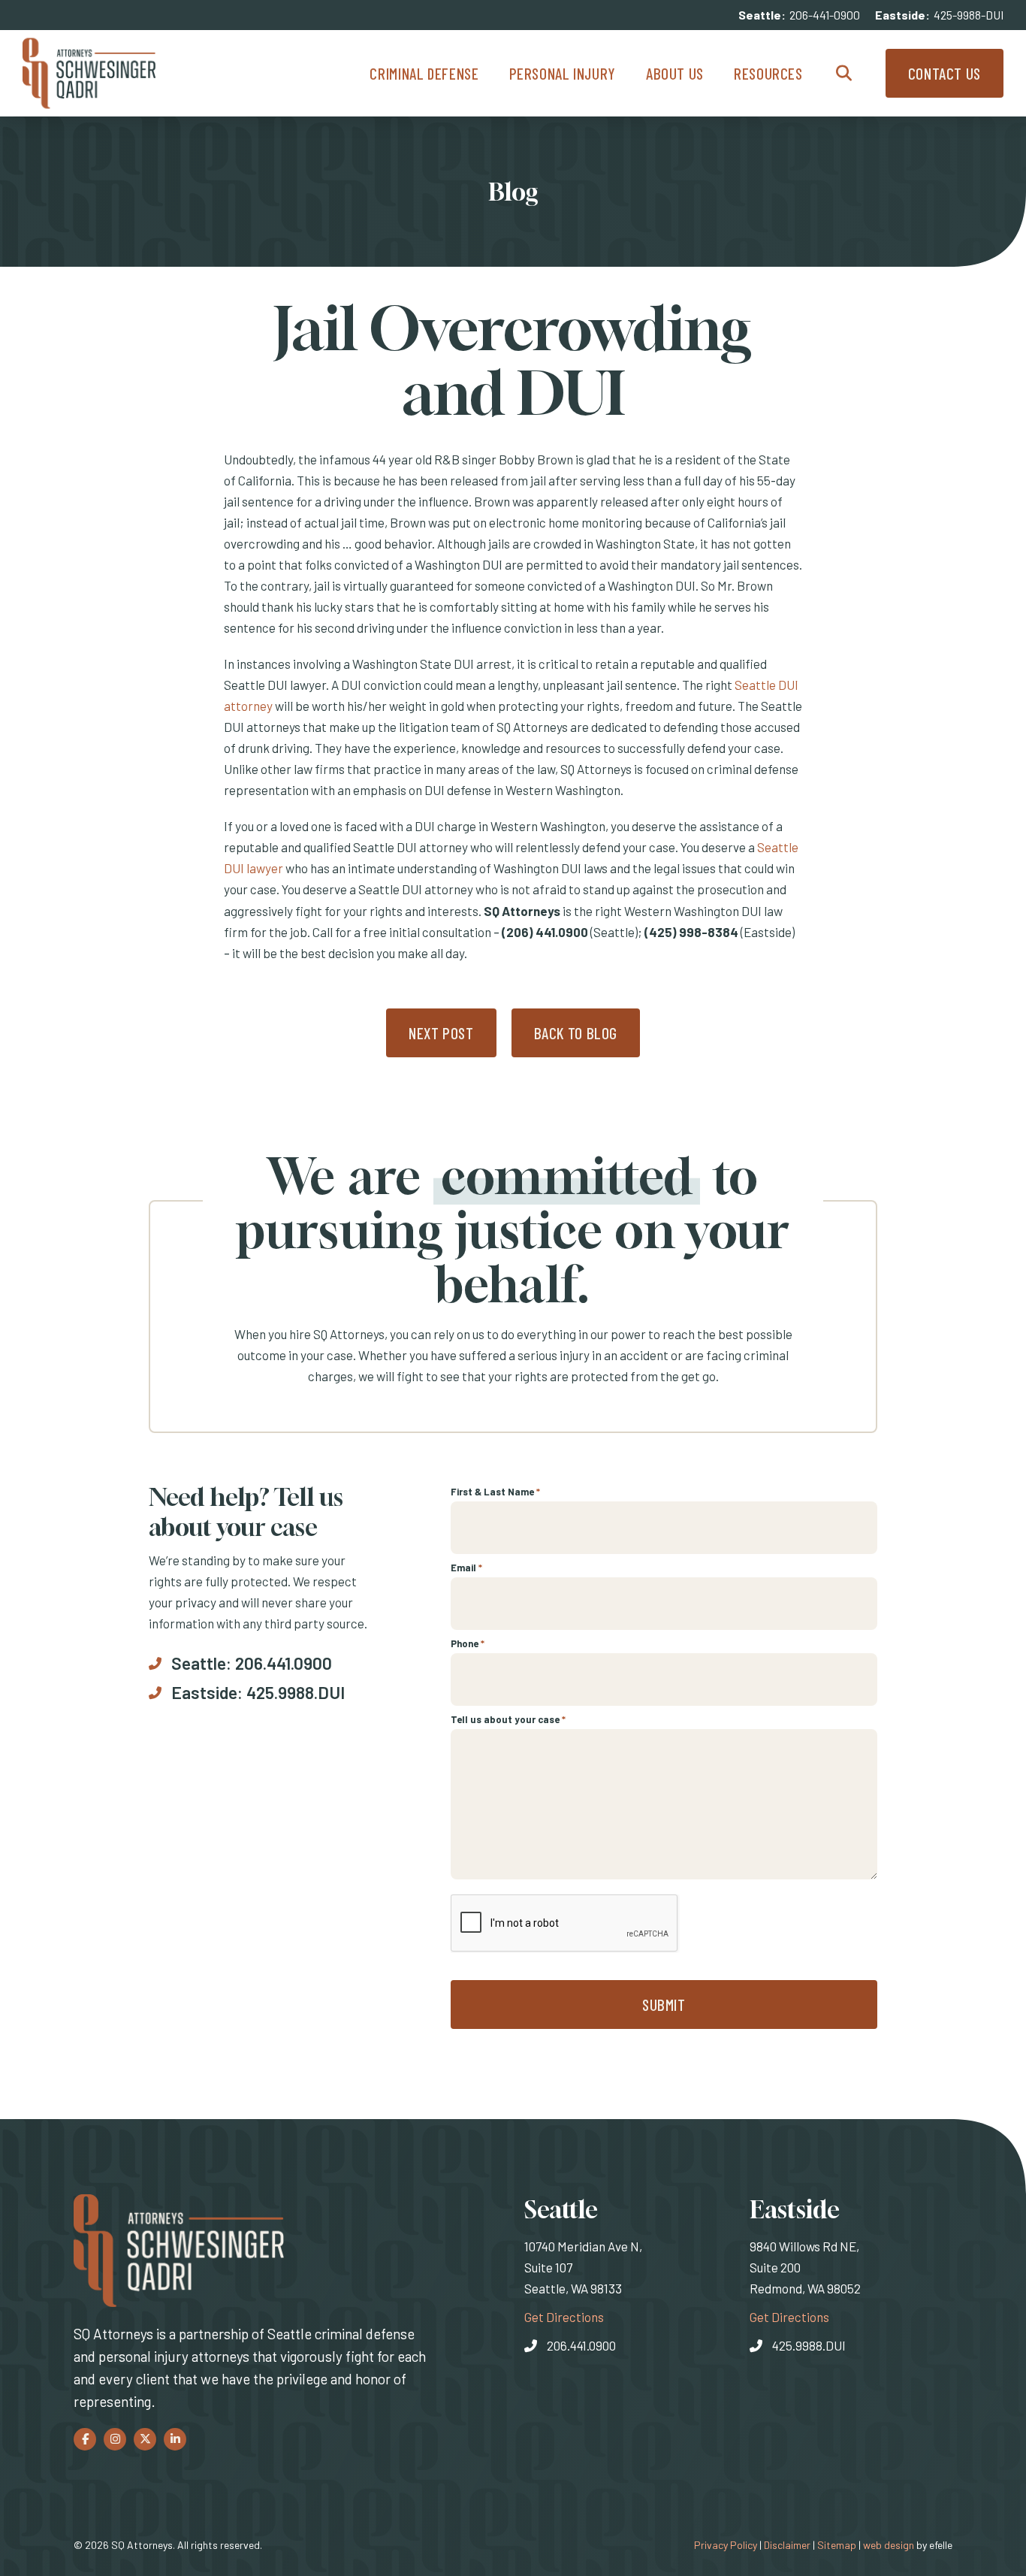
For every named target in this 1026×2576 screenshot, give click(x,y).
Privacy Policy (726, 2545)
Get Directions (564, 2316)
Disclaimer (787, 2545)
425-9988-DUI (969, 15)
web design (889, 2545)
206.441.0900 (284, 1663)
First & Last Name (495, 1492)
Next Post (441, 1033)
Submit (664, 2005)
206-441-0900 (825, 15)
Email (466, 1568)
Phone (468, 1643)
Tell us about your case (508, 1719)
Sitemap (837, 2545)
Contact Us (945, 73)
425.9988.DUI (296, 1692)
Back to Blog (576, 1033)
